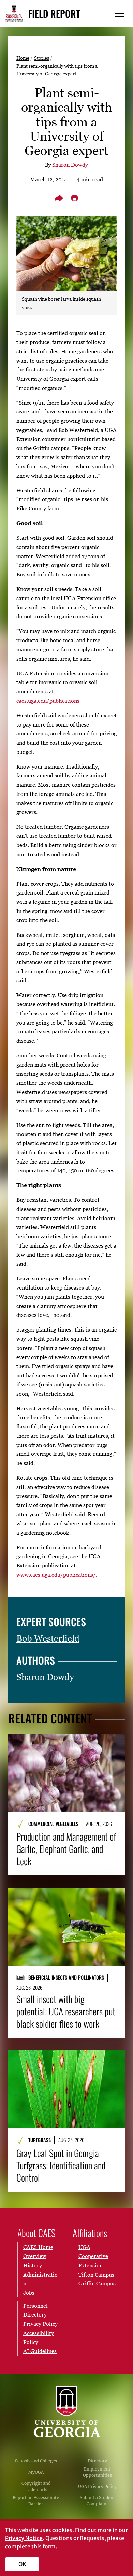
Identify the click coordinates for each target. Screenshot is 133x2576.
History (33, 2265)
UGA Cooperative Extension (93, 2256)
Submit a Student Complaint (97, 2501)
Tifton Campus (96, 2275)
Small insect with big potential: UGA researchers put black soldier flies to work (66, 2011)
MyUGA (36, 2472)
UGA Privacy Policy (97, 2486)
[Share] (59, 198)
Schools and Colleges (36, 2461)
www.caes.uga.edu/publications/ (56, 1575)
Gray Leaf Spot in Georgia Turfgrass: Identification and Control (61, 2165)
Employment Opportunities (97, 2472)
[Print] (74, 198)
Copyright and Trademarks (36, 2486)
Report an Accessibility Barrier (36, 2501)
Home (23, 58)
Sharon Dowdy (70, 165)
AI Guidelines (40, 2351)
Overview (35, 2256)
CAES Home (38, 2247)
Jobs (29, 2293)
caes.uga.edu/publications (48, 701)
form (49, 2546)
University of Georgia (66, 2411)
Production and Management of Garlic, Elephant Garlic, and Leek (66, 1849)
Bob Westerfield (48, 1638)
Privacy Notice (24, 2538)
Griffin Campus (97, 2283)
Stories (42, 58)
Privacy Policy (40, 2324)
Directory (97, 2461)
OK (22, 2564)
